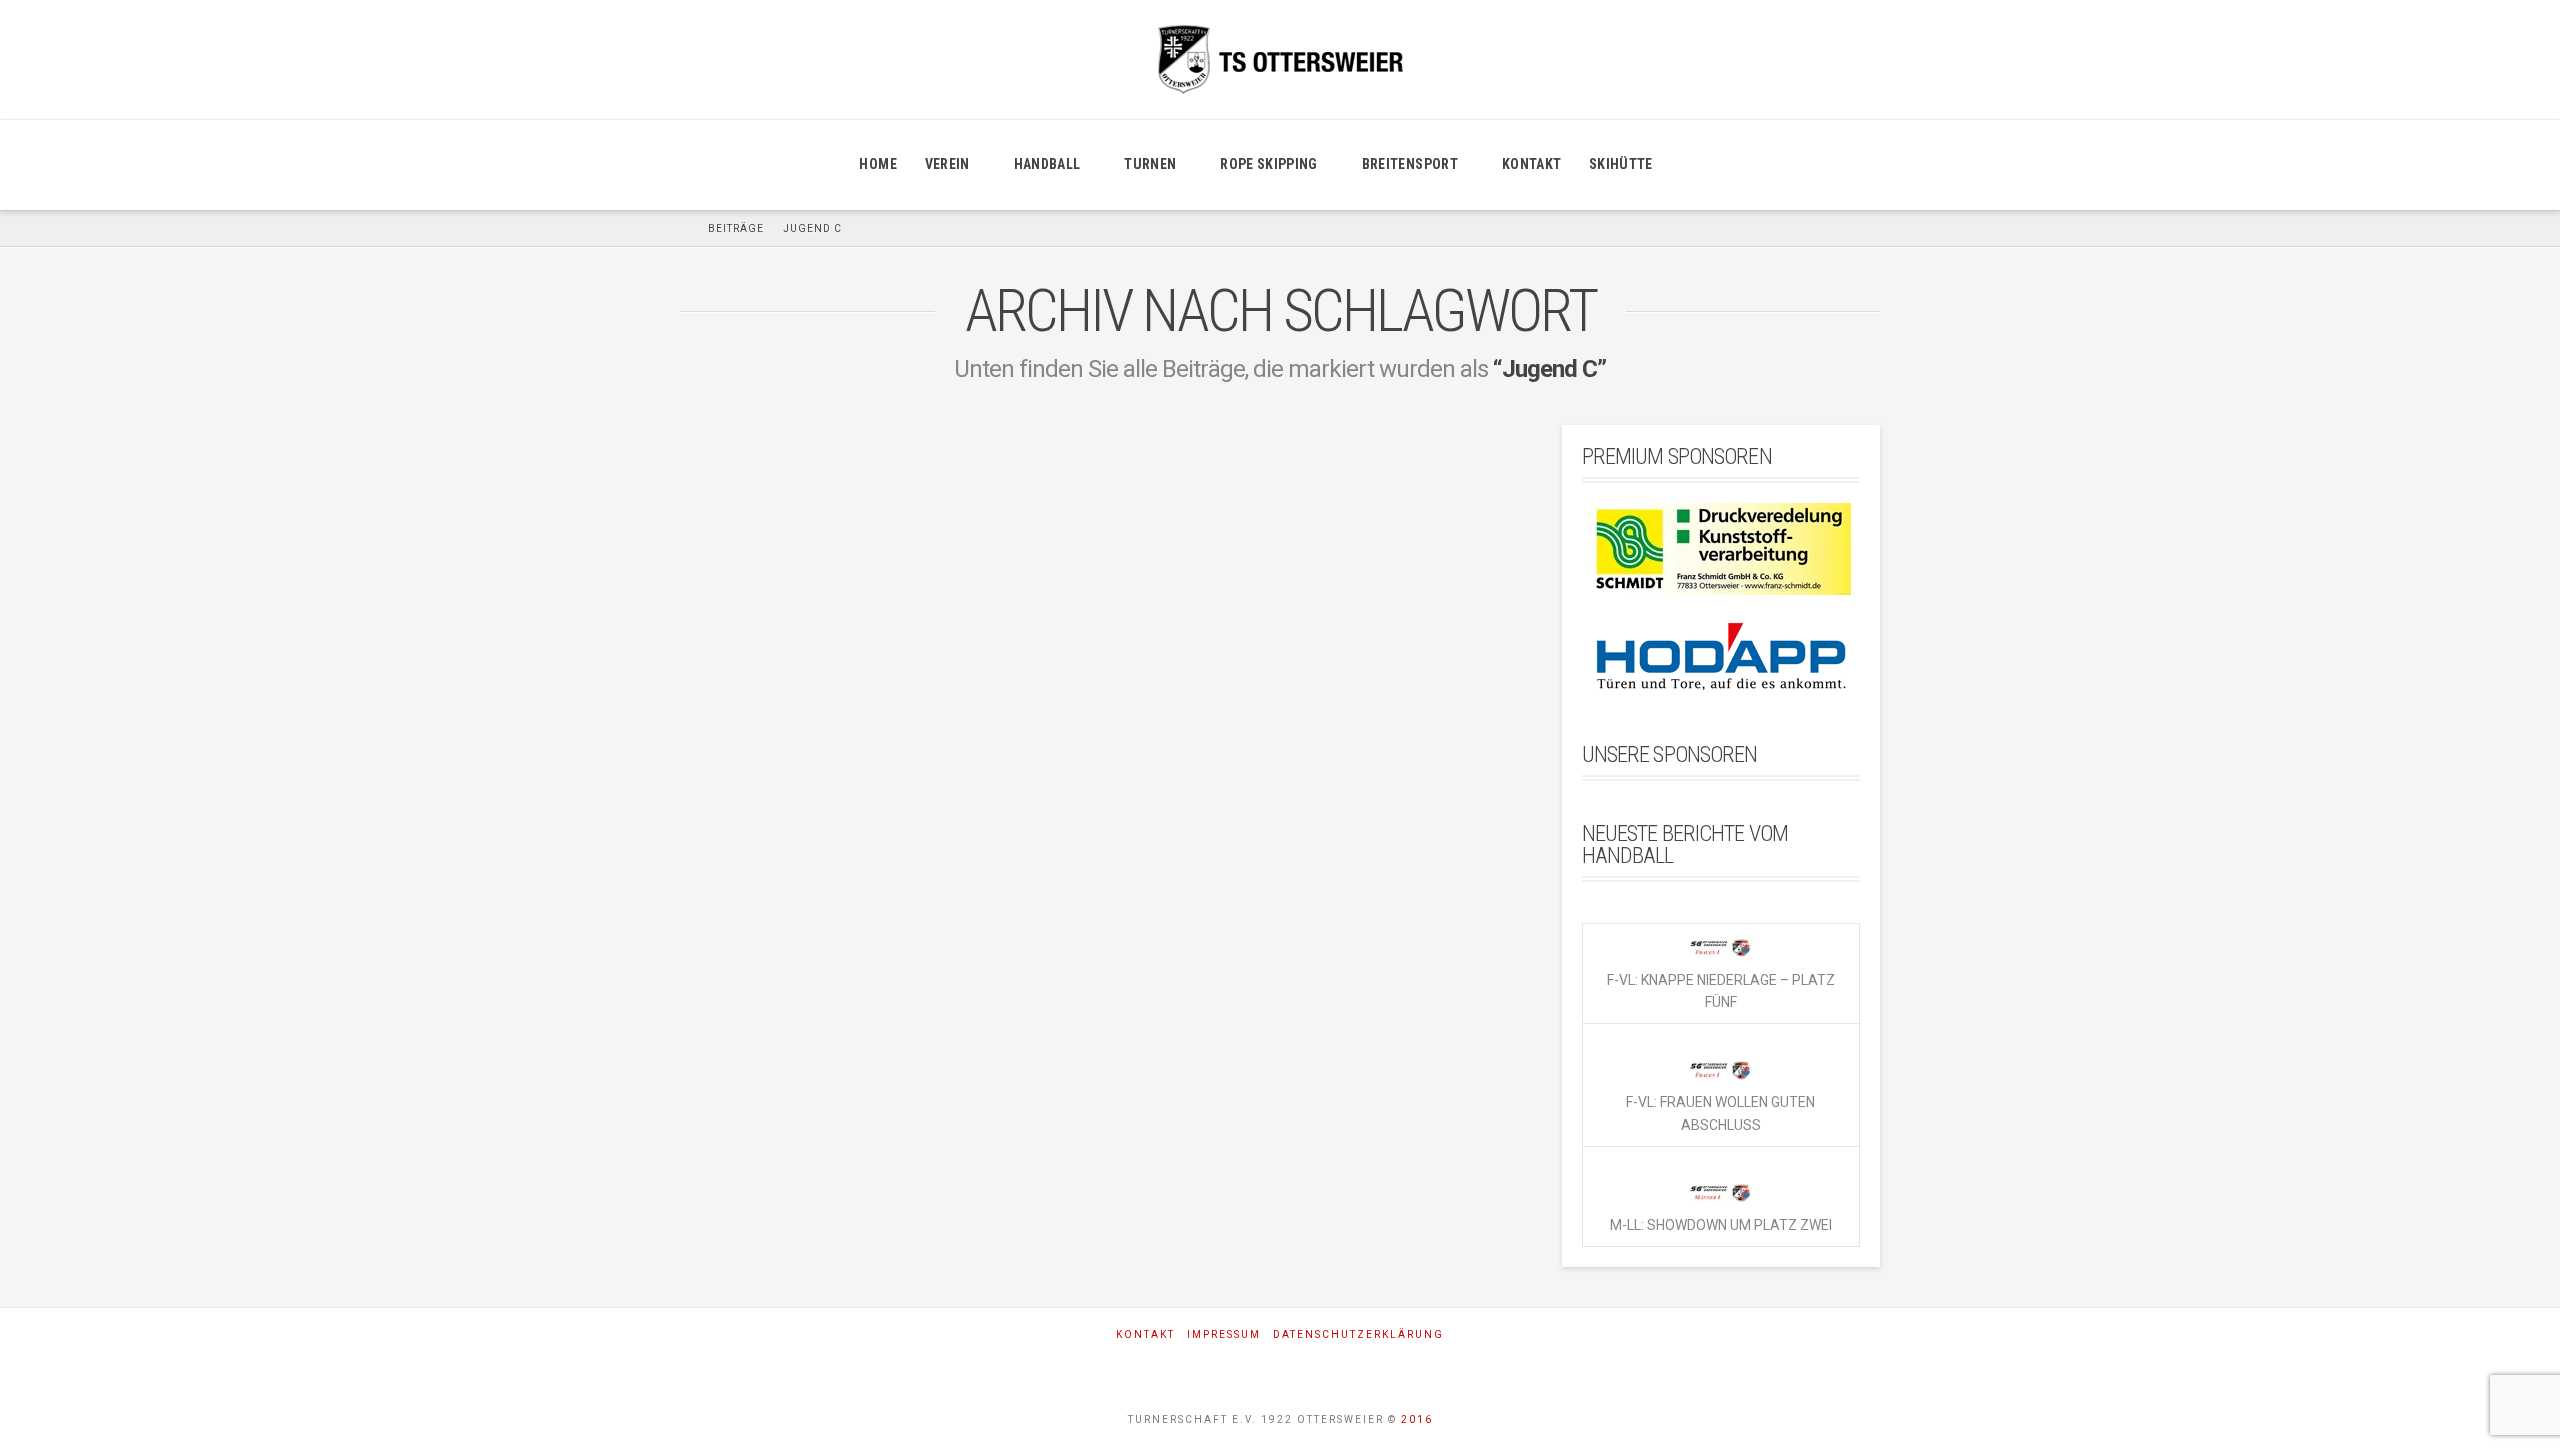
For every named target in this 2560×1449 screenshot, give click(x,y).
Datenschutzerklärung (1358, 1334)
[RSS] (1335, 1367)
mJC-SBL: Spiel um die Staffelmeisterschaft (855, 705)
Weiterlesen (756, 1067)
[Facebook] (1225, 1367)
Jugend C (836, 1139)
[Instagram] (1280, 1367)
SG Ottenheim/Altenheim (776, 1184)
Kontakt (1145, 1334)
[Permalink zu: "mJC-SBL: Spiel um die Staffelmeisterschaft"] (878, 535)
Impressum (1224, 1334)
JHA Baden (731, 1139)
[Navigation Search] (1690, 165)
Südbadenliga (945, 1184)
